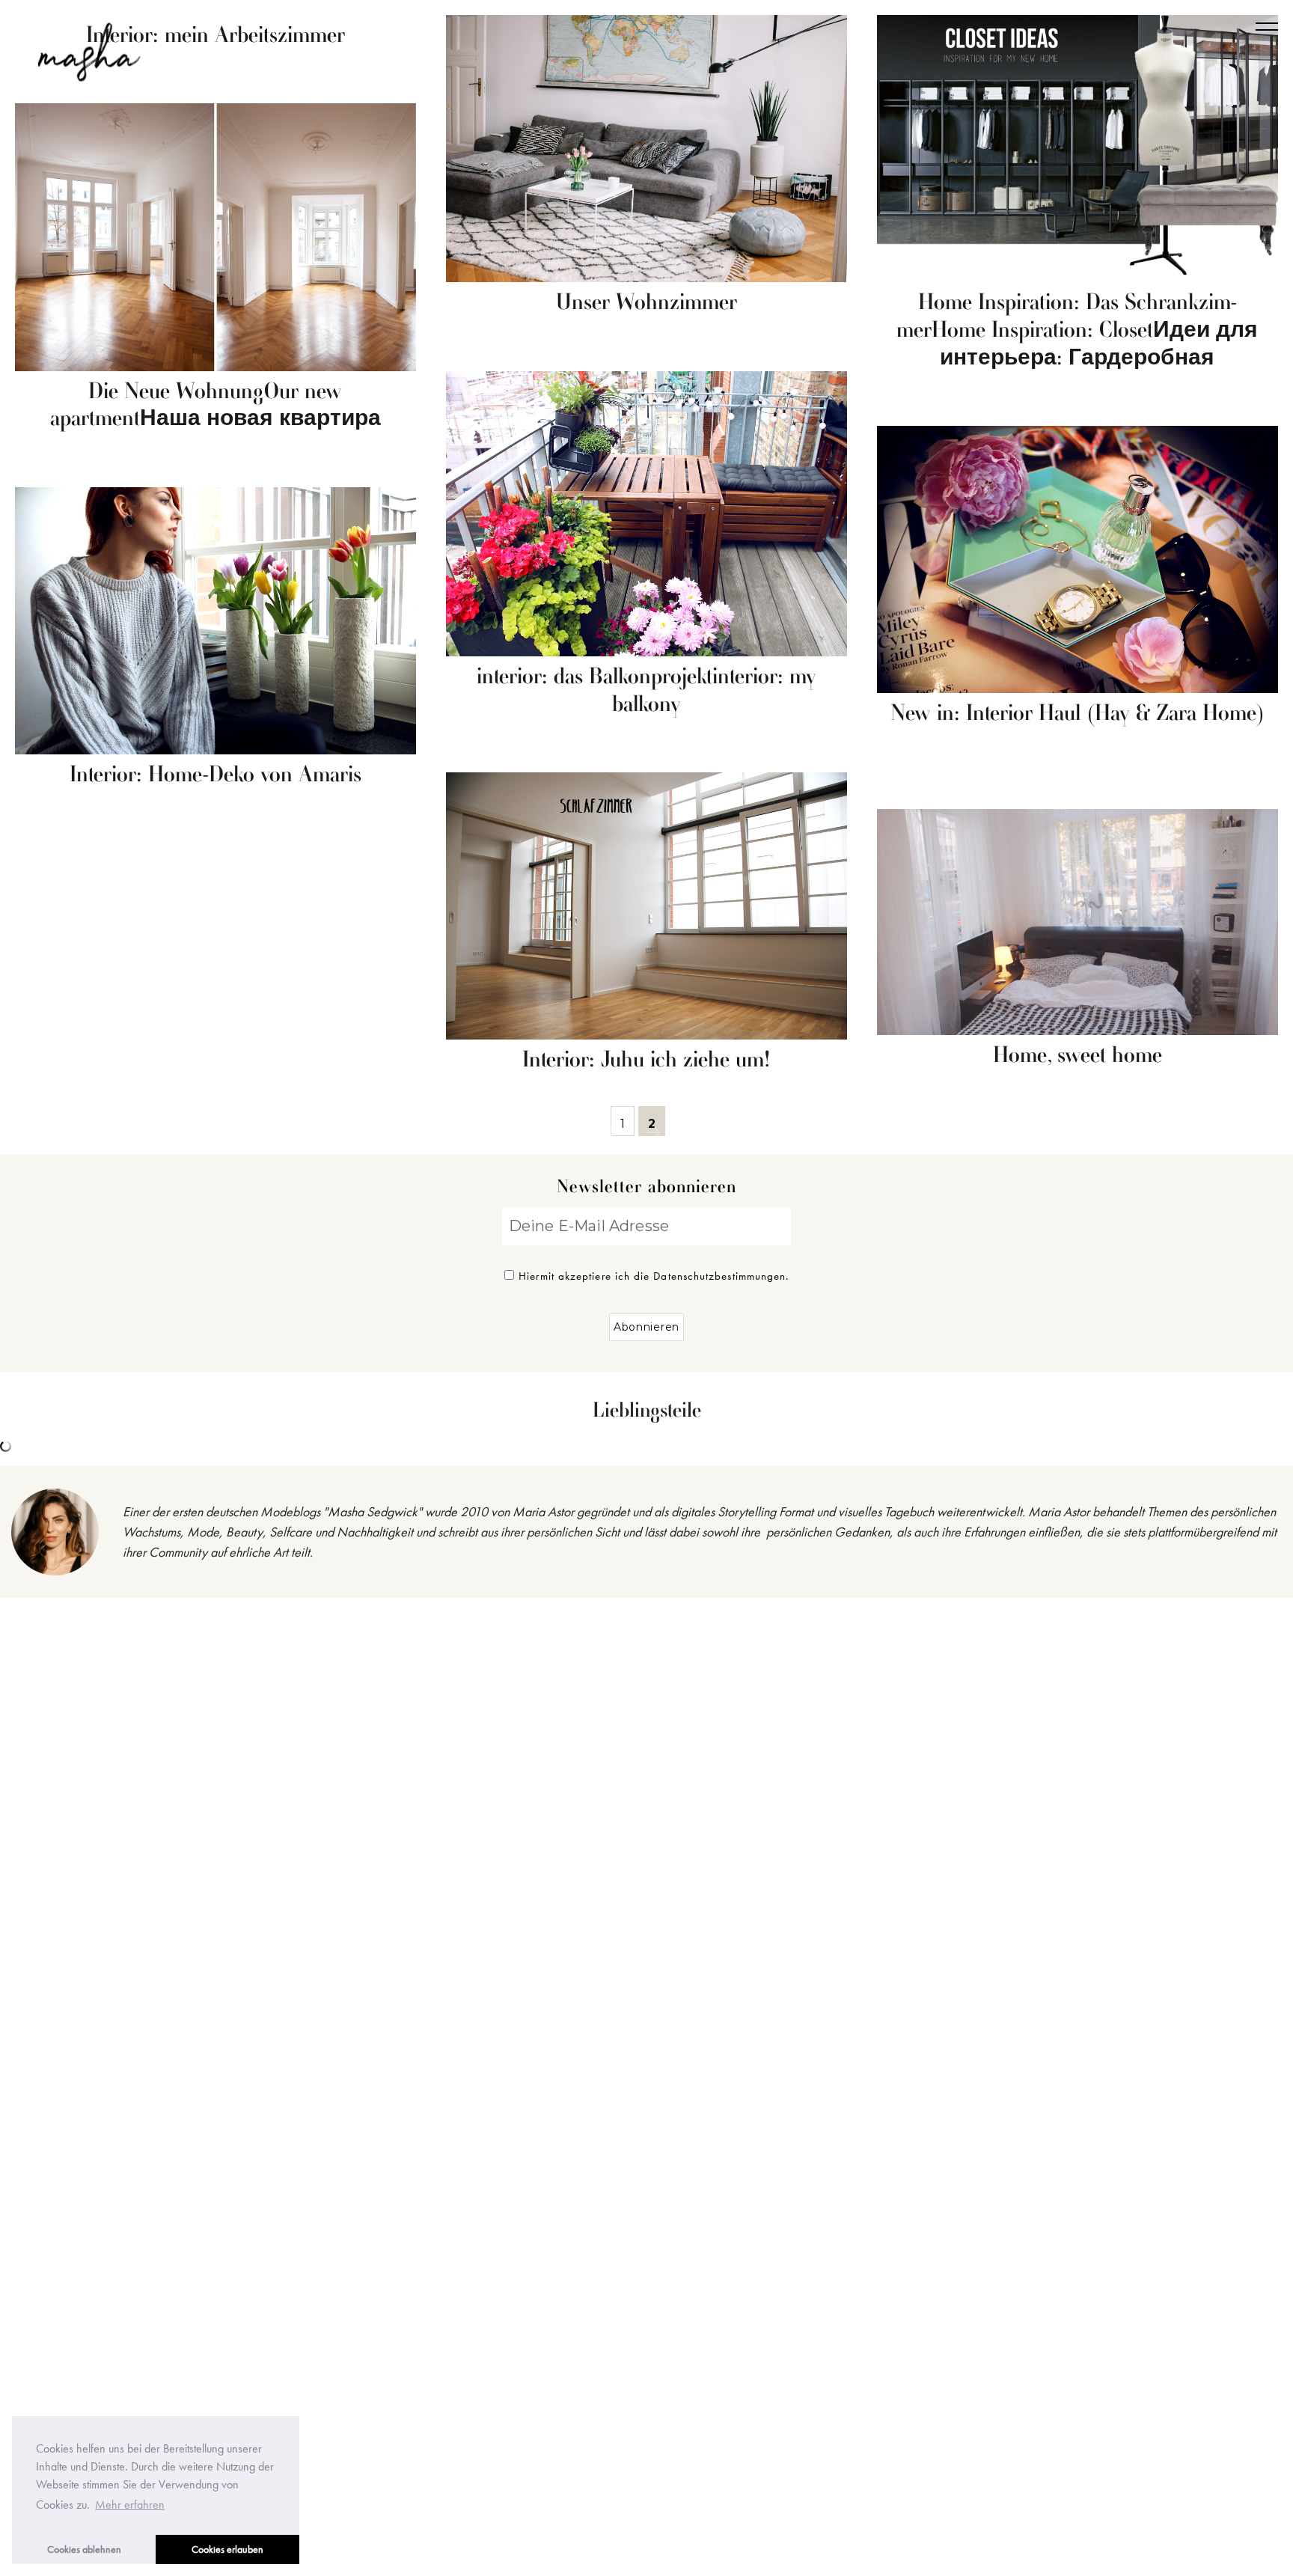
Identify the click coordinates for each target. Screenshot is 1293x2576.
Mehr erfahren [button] (130, 2505)
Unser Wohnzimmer (646, 303)
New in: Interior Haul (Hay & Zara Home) (1077, 714)
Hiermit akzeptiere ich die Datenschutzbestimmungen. (654, 1276)
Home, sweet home (1077, 1056)
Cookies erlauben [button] (227, 2549)
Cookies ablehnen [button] (84, 2549)
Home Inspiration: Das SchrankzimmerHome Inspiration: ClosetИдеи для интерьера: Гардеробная (1077, 331)
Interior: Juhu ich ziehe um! (646, 1060)
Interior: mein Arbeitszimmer (215, 36)
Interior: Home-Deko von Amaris (215, 775)
